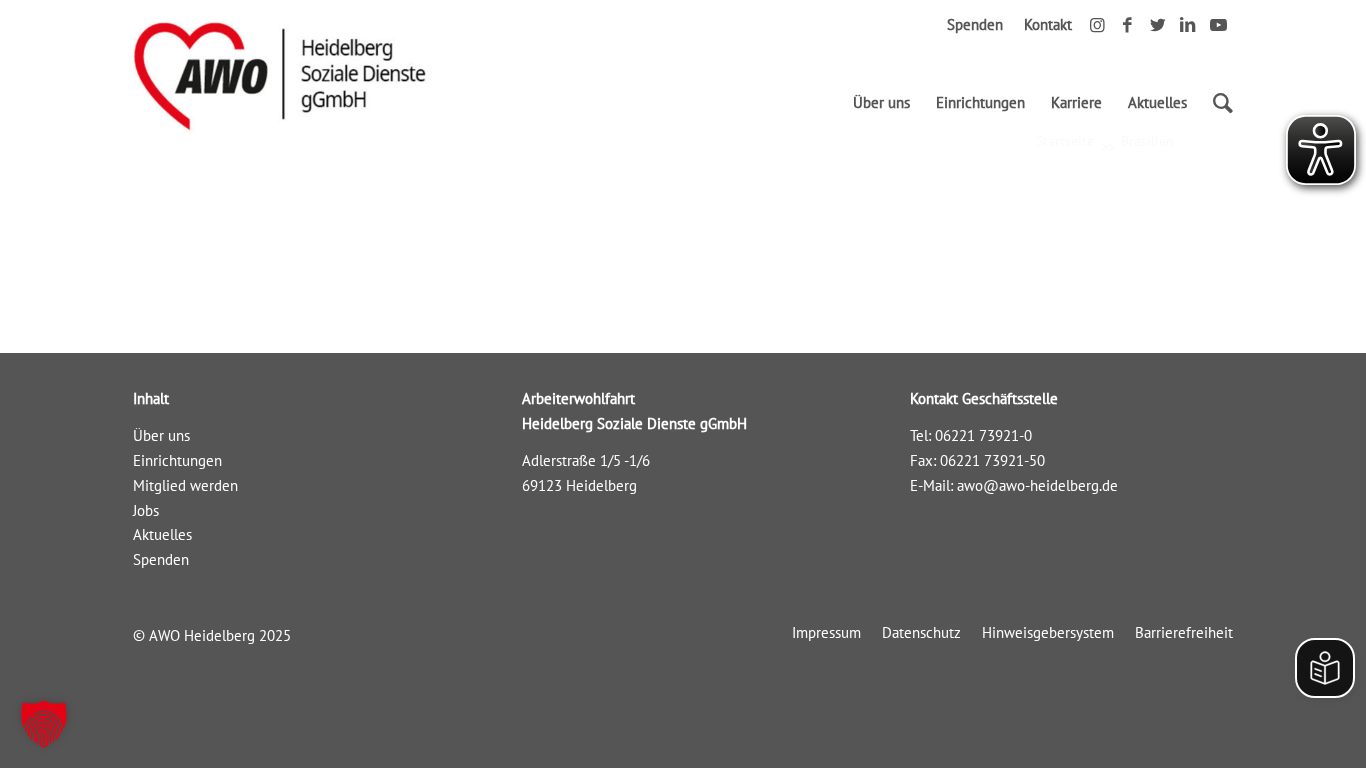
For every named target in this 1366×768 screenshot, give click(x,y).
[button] (44, 724)
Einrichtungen (177, 460)
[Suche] (1216, 103)
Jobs (146, 510)
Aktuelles (162, 534)
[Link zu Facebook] (1127, 25)
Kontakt (1048, 24)
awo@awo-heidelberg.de (1037, 485)
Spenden (975, 24)
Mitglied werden (185, 485)
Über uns (161, 435)
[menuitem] (881, 103)
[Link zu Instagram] (1097, 25)
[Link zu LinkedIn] (1187, 25)
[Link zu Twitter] (1157, 25)
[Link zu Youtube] (1218, 25)
